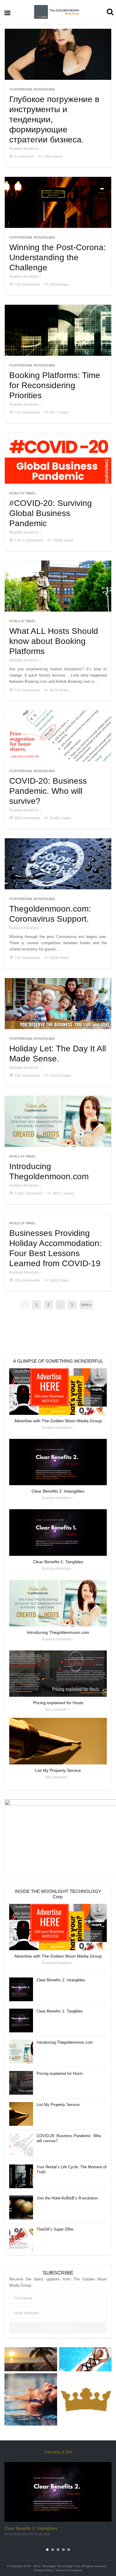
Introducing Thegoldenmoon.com (49, 1171)
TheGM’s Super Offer (55, 2229)
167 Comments (25, 412)
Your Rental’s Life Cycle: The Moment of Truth (72, 2169)
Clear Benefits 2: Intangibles (61, 1980)
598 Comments (25, 1076)
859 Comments (25, 818)
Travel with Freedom (21, 2534)
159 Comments (25, 285)
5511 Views (56, 412)
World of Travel (23, 493)
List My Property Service (58, 2105)
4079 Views (56, 690)
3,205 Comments (26, 1193)
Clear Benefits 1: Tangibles (60, 2011)
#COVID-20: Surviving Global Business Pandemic (51, 513)
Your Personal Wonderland (32, 89)
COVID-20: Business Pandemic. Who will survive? (48, 791)
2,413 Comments (26, 540)
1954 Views (50, 157)
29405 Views (57, 818)
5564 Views (56, 285)
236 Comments (25, 1280)
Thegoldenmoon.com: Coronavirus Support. (50, 914)
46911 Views (60, 1193)
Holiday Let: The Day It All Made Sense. (58, 1054)
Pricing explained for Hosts (60, 2073)
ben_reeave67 (57, 1710)
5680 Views (56, 1280)
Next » (86, 1305)
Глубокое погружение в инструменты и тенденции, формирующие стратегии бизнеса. (54, 119)
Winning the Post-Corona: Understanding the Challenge (58, 257)
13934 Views (57, 1076)
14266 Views (60, 540)
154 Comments (25, 690)
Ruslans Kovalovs (24, 149)
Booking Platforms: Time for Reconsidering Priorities (55, 385)
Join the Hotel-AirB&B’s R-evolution (67, 2198)
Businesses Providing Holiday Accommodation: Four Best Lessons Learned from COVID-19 (55, 1248)
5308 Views (56, 958)
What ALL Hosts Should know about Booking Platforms (54, 641)
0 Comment (22, 157)
